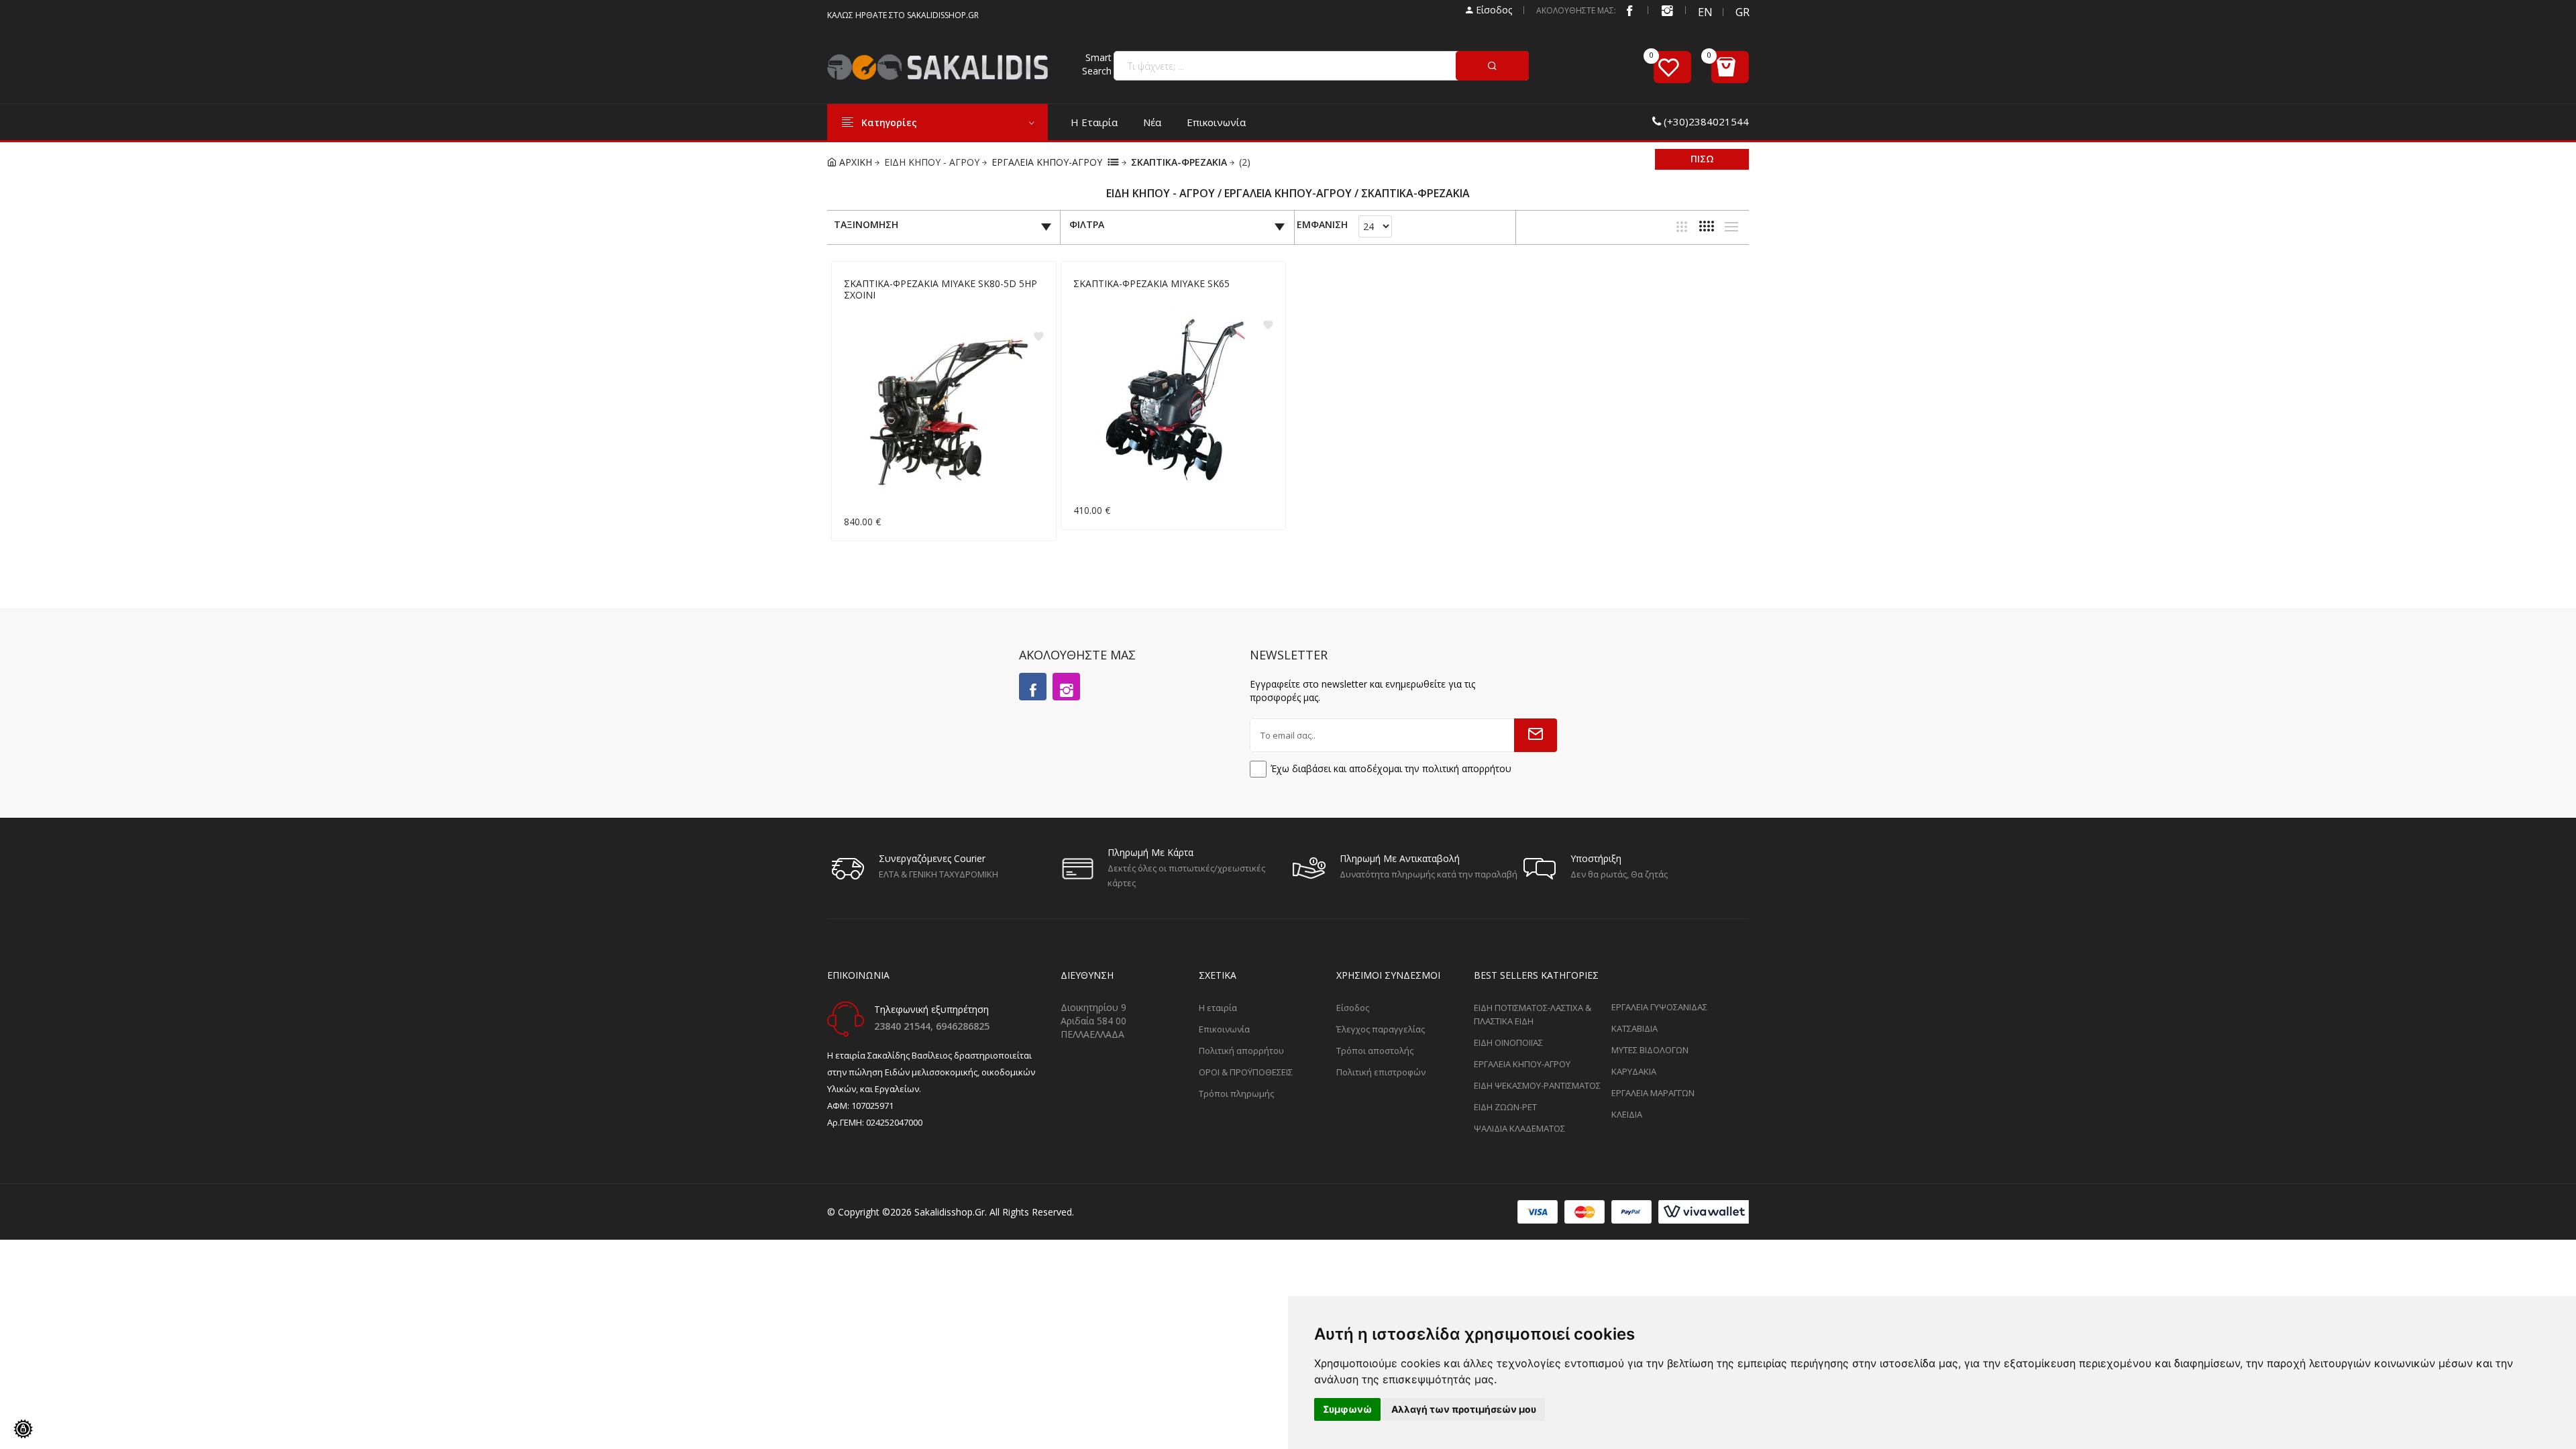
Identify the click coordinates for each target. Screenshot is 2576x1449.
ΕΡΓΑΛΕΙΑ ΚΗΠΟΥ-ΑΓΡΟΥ (1047, 162)
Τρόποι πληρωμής (1236, 1093)
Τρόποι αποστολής (1375, 1051)
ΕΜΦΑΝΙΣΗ (1322, 225)
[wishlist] (1672, 67)
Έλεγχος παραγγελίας (1381, 1029)
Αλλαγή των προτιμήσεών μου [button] (1464, 1409)
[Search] (1492, 66)
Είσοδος (1493, 10)
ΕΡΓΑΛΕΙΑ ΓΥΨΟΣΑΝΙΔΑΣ (1659, 1007)
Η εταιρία (1094, 122)
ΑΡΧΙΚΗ (854, 162)
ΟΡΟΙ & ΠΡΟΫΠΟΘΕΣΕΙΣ (1246, 1072)
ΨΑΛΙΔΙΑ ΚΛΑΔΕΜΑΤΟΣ (1519, 1128)
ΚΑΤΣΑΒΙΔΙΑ (1634, 1028)
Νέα (1152, 122)
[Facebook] (1629, 10)
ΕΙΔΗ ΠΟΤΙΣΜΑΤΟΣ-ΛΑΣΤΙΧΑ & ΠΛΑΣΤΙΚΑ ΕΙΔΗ (1533, 1014)
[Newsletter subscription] (1536, 735)
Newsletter (1289, 655)
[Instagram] (1066, 687)
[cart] (1730, 67)
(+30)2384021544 (1706, 121)
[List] (1731, 227)
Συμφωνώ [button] (1347, 1409)
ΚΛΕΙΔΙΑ (1627, 1114)
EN (1705, 12)
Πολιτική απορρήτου (1241, 1051)
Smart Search (1097, 64)
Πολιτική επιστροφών (1381, 1072)
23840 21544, (905, 1026)
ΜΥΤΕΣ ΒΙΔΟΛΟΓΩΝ (1650, 1050)
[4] (1707, 226)
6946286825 (963, 1026)
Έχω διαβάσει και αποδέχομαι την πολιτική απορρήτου (1391, 768)
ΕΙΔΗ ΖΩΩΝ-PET (1505, 1107)
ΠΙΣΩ (1702, 159)
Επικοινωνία (1216, 122)
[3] (1682, 227)
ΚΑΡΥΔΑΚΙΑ (1634, 1071)
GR (1742, 12)
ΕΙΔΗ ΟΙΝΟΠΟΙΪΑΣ (1508, 1042)
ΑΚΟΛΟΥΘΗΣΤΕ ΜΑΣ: (1576, 10)
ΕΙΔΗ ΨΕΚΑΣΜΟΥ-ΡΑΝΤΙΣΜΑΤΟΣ (1537, 1085)
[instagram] (1667, 10)
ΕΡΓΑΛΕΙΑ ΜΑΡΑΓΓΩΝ (1653, 1093)
